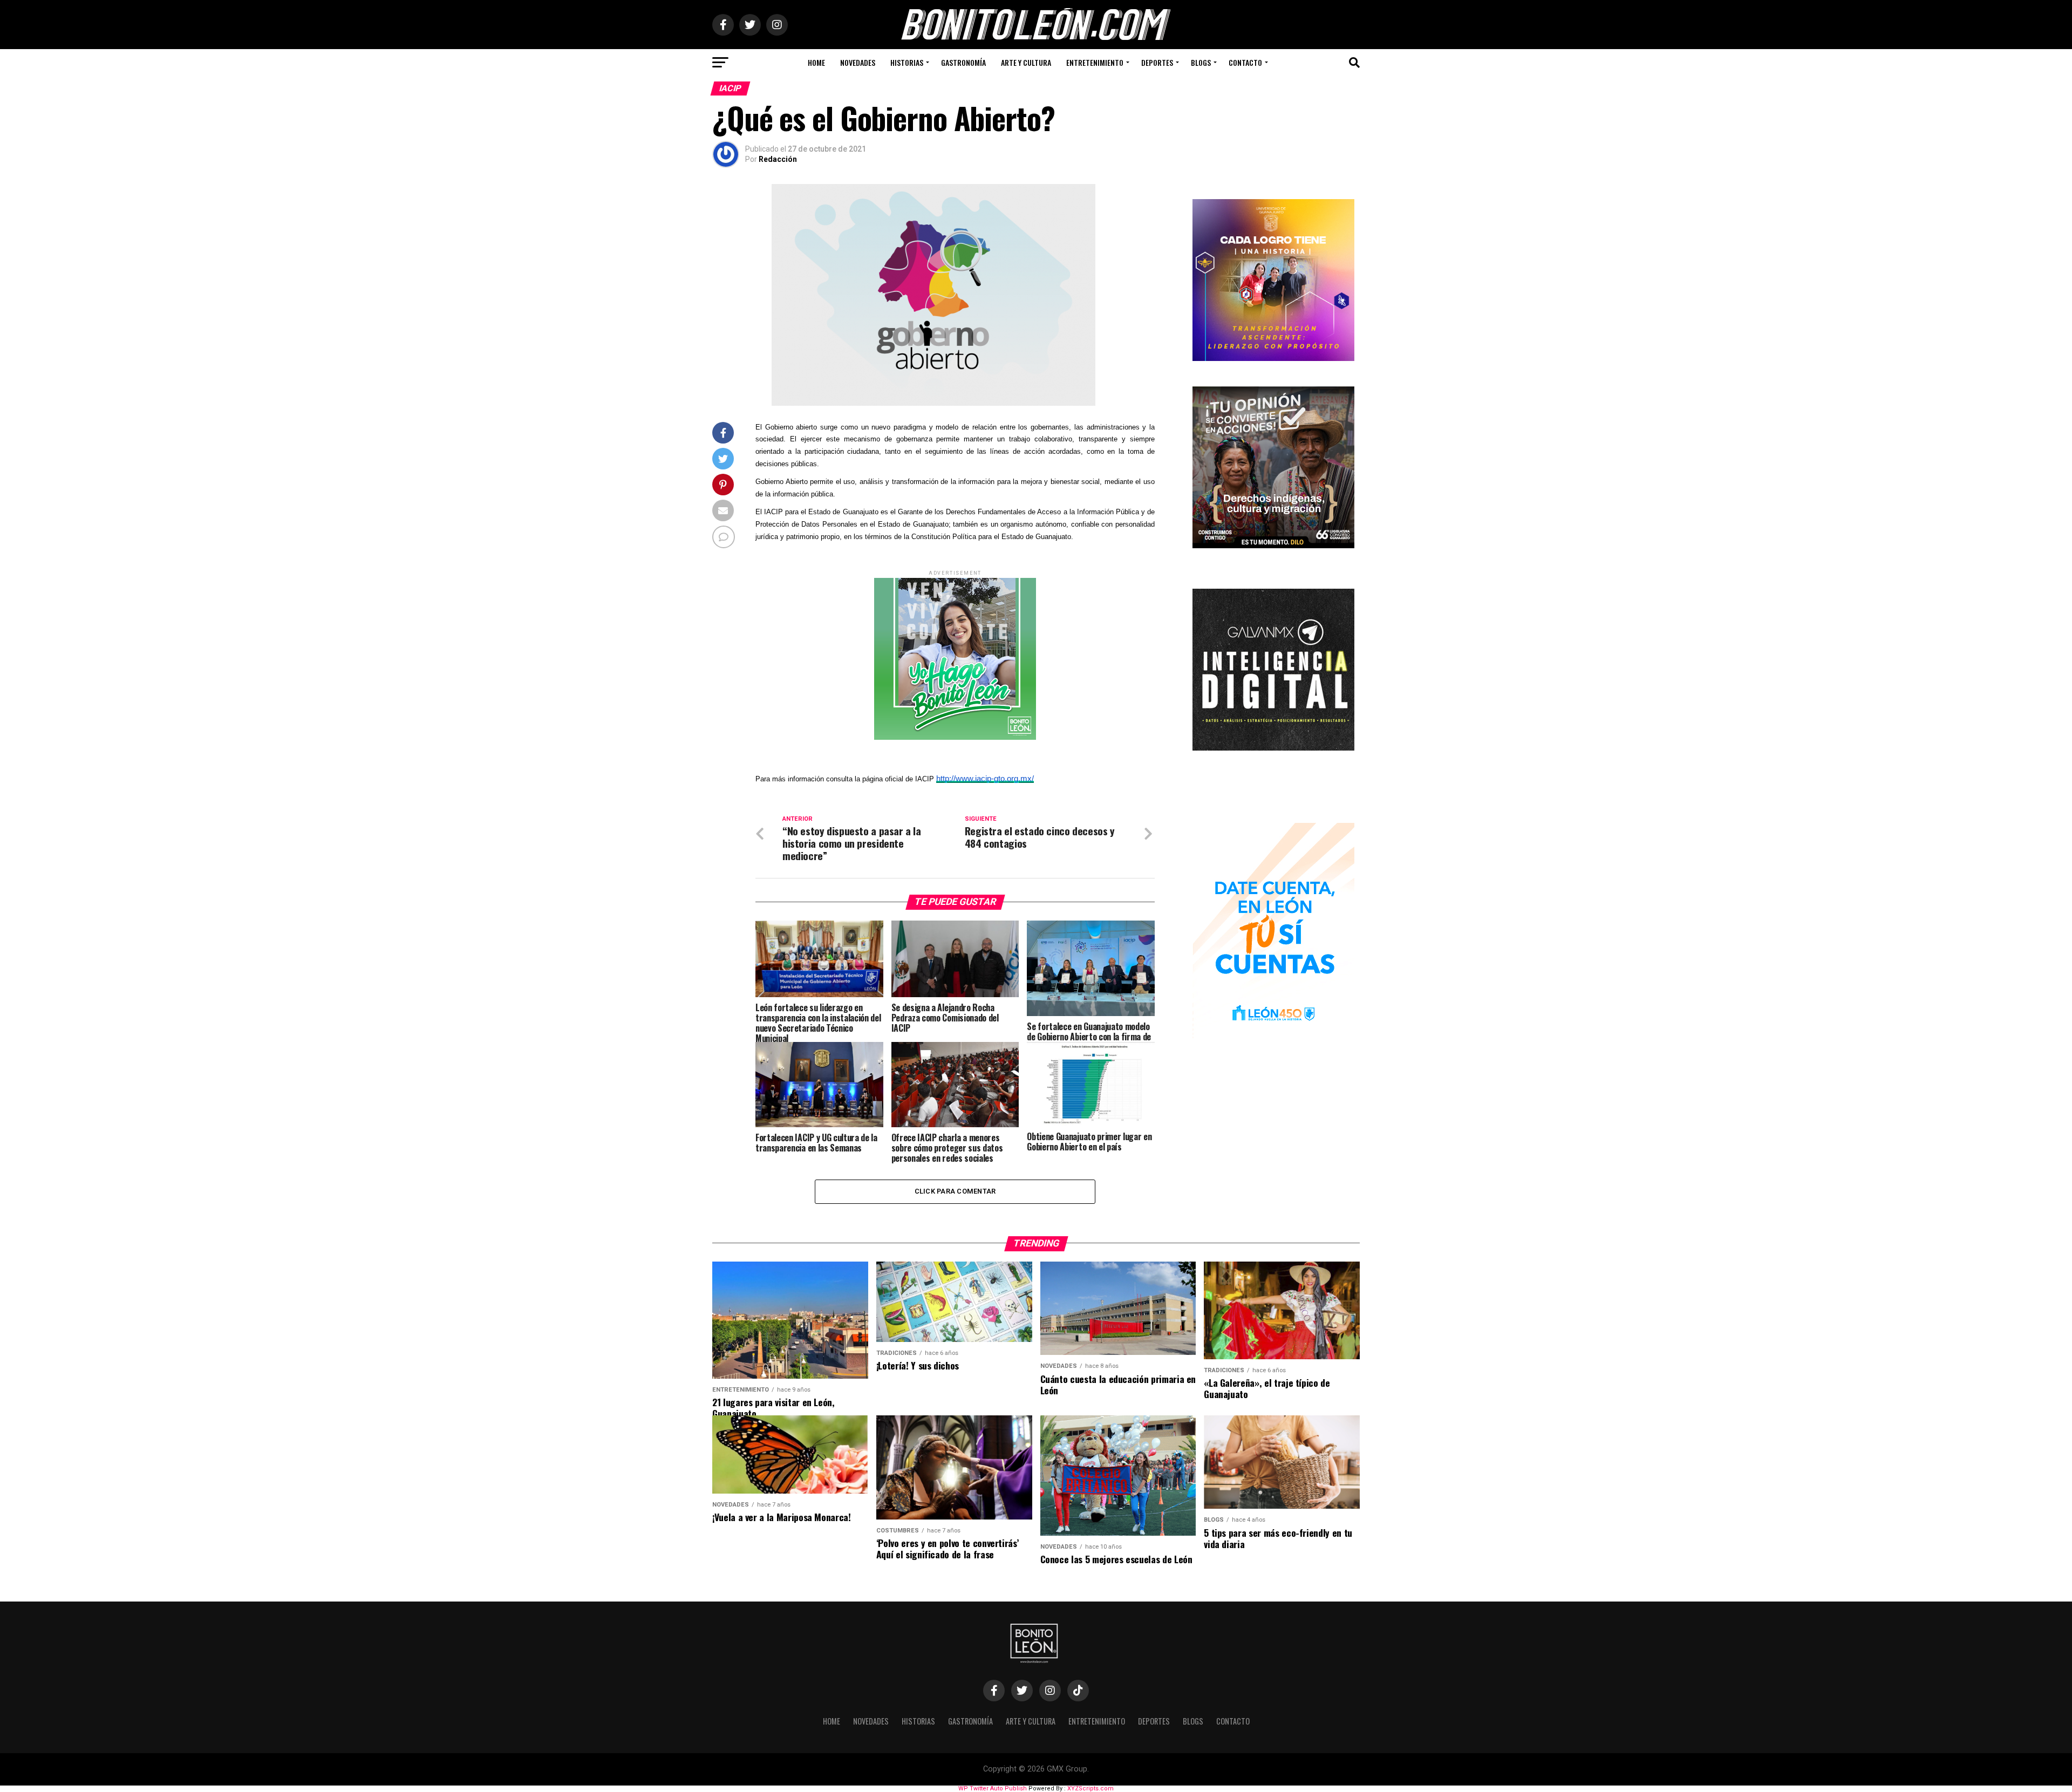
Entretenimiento (1095, 62)
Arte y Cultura (1026, 62)
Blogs (1201, 62)
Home (816, 62)
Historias (907, 62)
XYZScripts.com (1090, 1788)
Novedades (858, 62)
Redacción (778, 159)
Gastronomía (963, 62)
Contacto (1245, 62)
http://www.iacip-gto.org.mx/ (985, 778)
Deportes (1157, 62)
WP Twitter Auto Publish (993, 1788)
